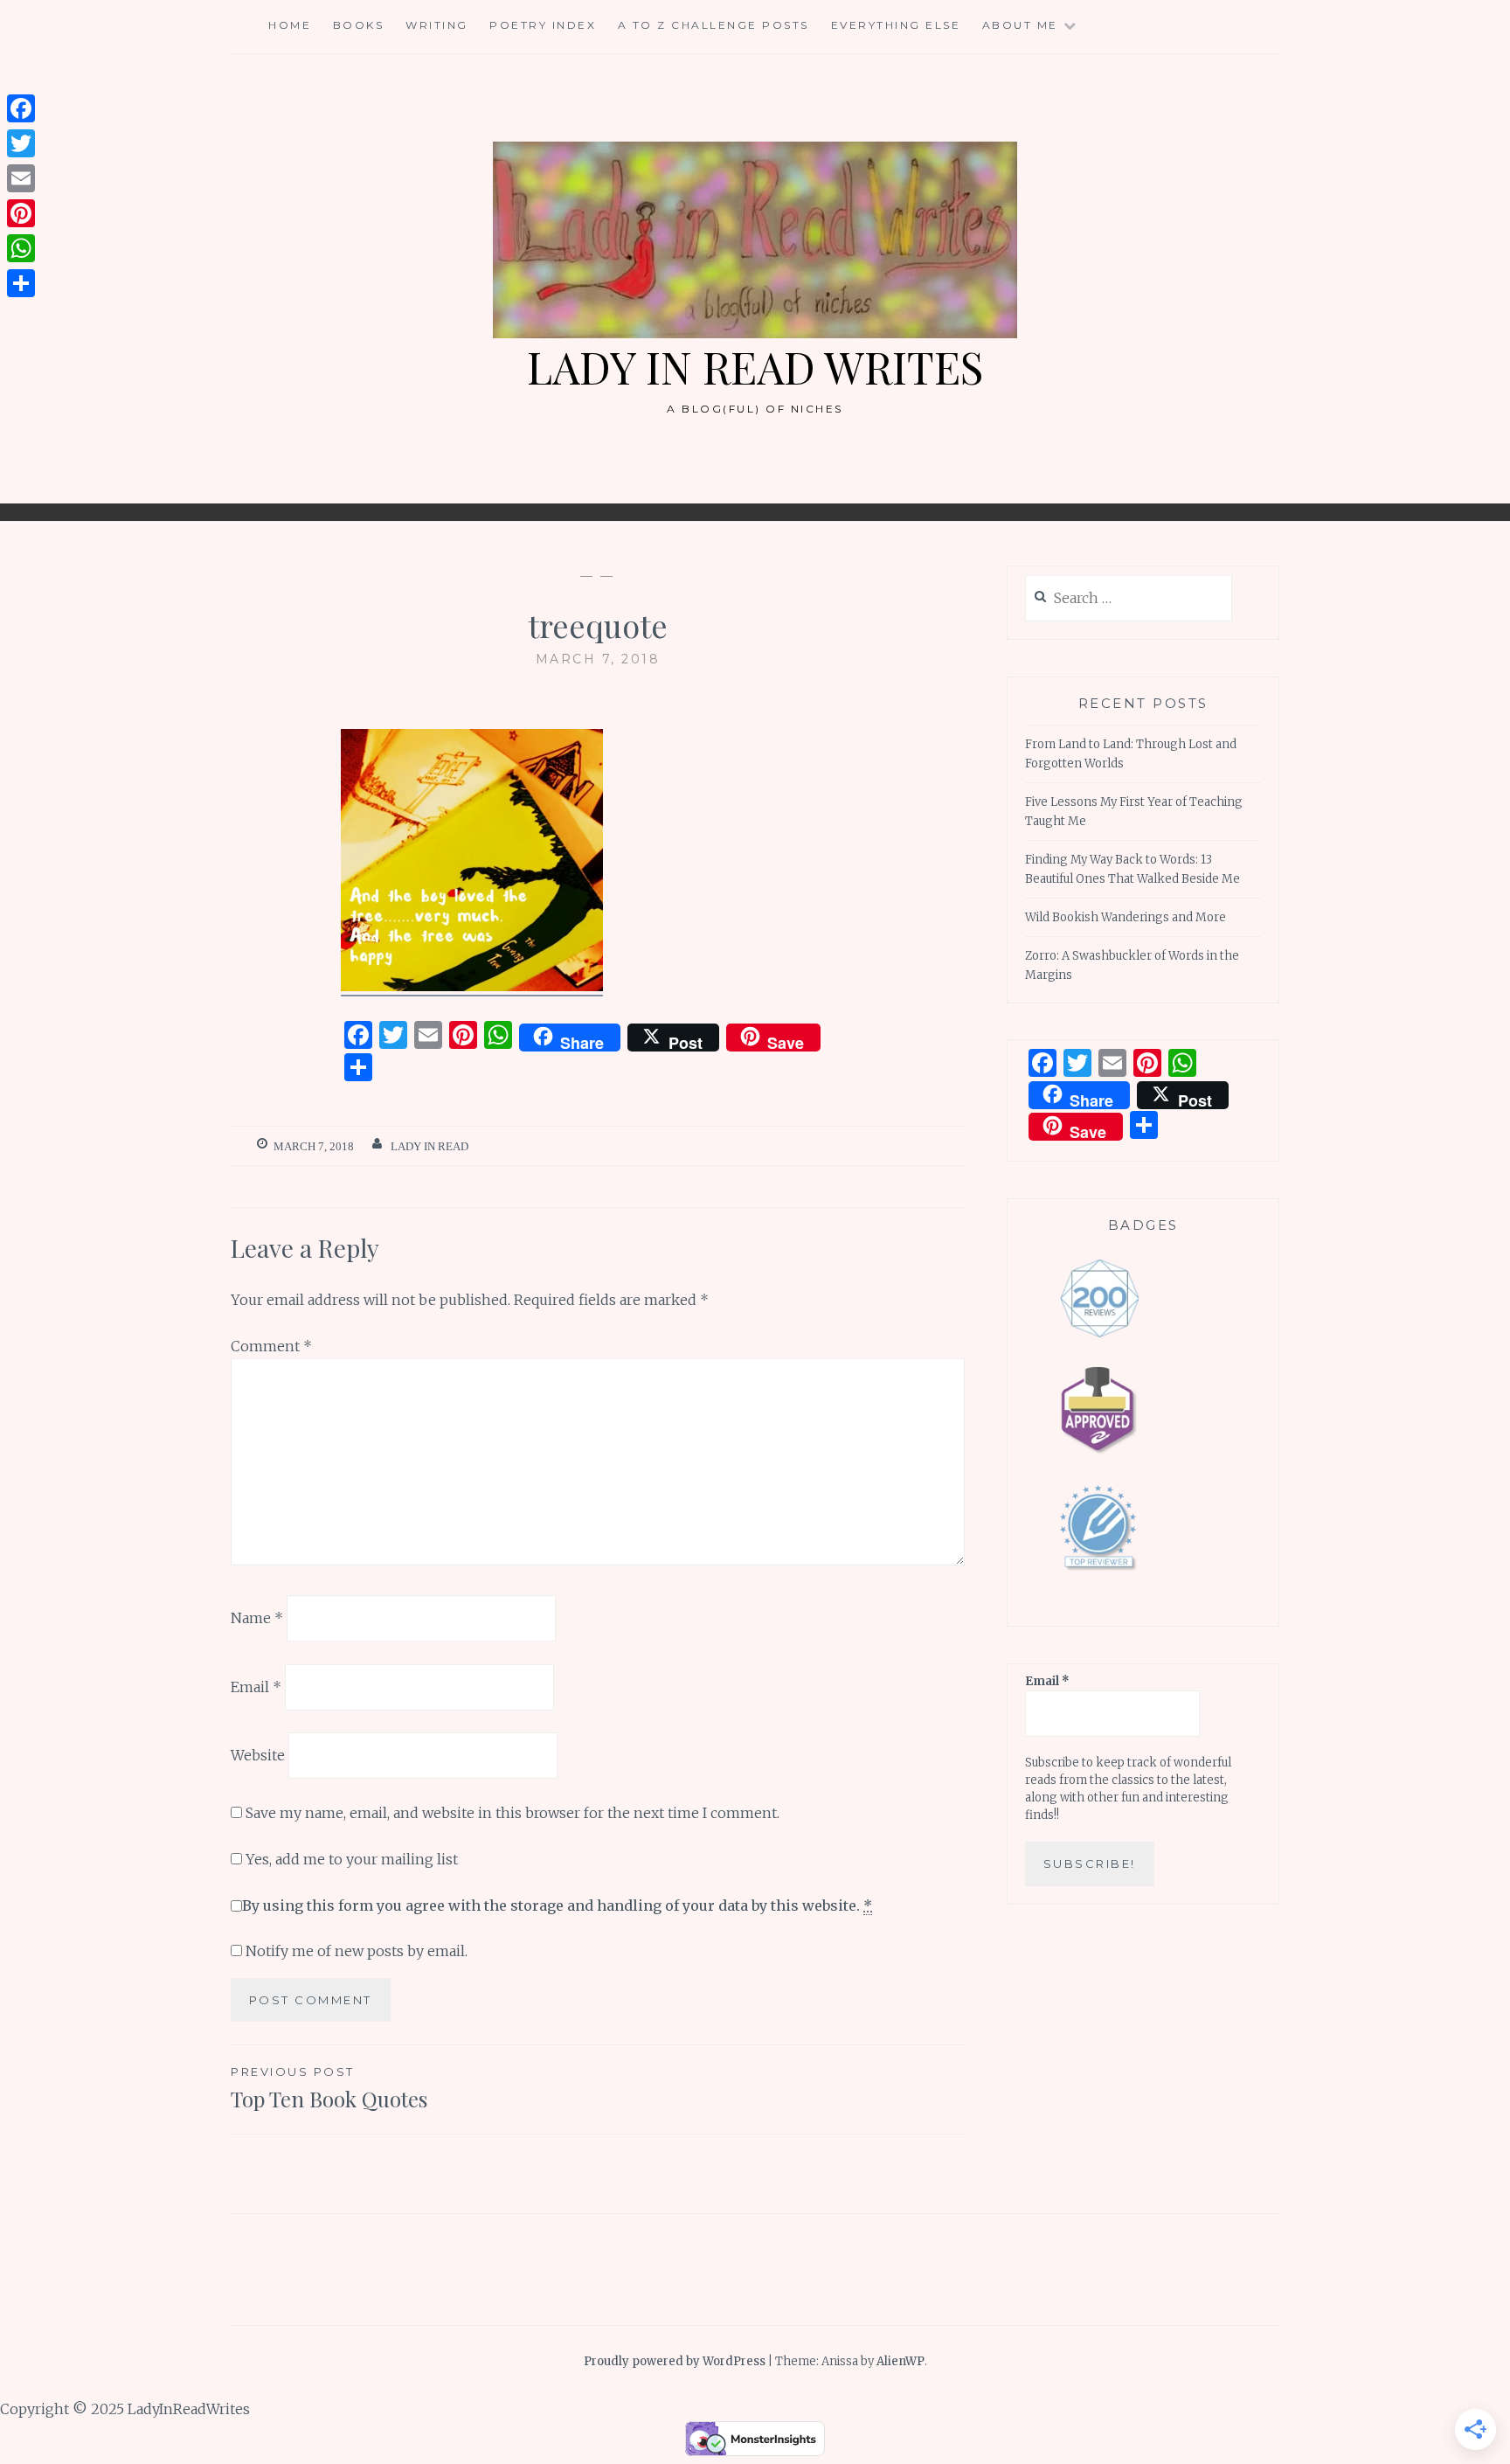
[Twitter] (21, 143)
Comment (271, 1346)
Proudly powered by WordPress (675, 2361)
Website (258, 1755)
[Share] (21, 283)
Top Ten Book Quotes (329, 2089)
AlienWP (900, 2361)
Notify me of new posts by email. (357, 1951)
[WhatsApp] (21, 248)
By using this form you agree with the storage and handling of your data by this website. (557, 1905)
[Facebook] (21, 108)
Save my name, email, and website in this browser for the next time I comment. (513, 1813)
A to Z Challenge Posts (713, 25)
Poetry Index (543, 25)
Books (359, 25)
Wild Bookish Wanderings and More (1126, 917)
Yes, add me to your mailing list (350, 1859)
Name (257, 1618)
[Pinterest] (21, 213)
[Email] (21, 178)
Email (256, 1686)
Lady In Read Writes (755, 367)
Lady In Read (429, 1146)
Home (290, 25)
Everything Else (896, 25)
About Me (1020, 25)
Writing (437, 25)
